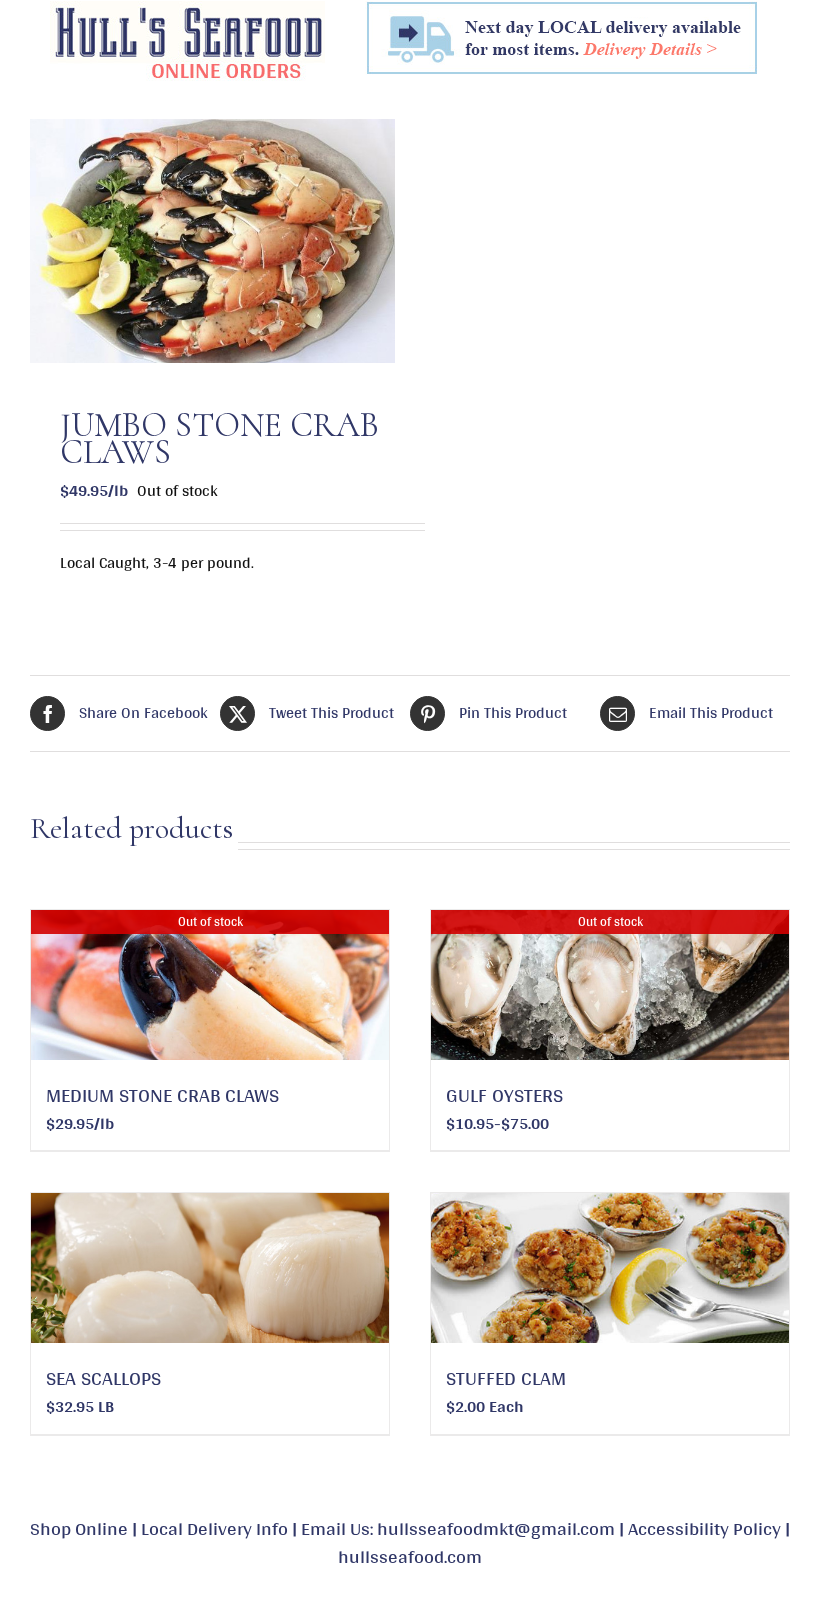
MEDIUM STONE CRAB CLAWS (162, 1095)
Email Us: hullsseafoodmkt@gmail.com (458, 1528)
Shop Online (79, 1528)
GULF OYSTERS (504, 1095)
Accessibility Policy (704, 1528)
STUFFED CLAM (506, 1378)
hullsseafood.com (410, 1556)
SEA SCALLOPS (103, 1378)
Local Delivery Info (214, 1528)
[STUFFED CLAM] (610, 1268)
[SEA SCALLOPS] (210, 1268)
